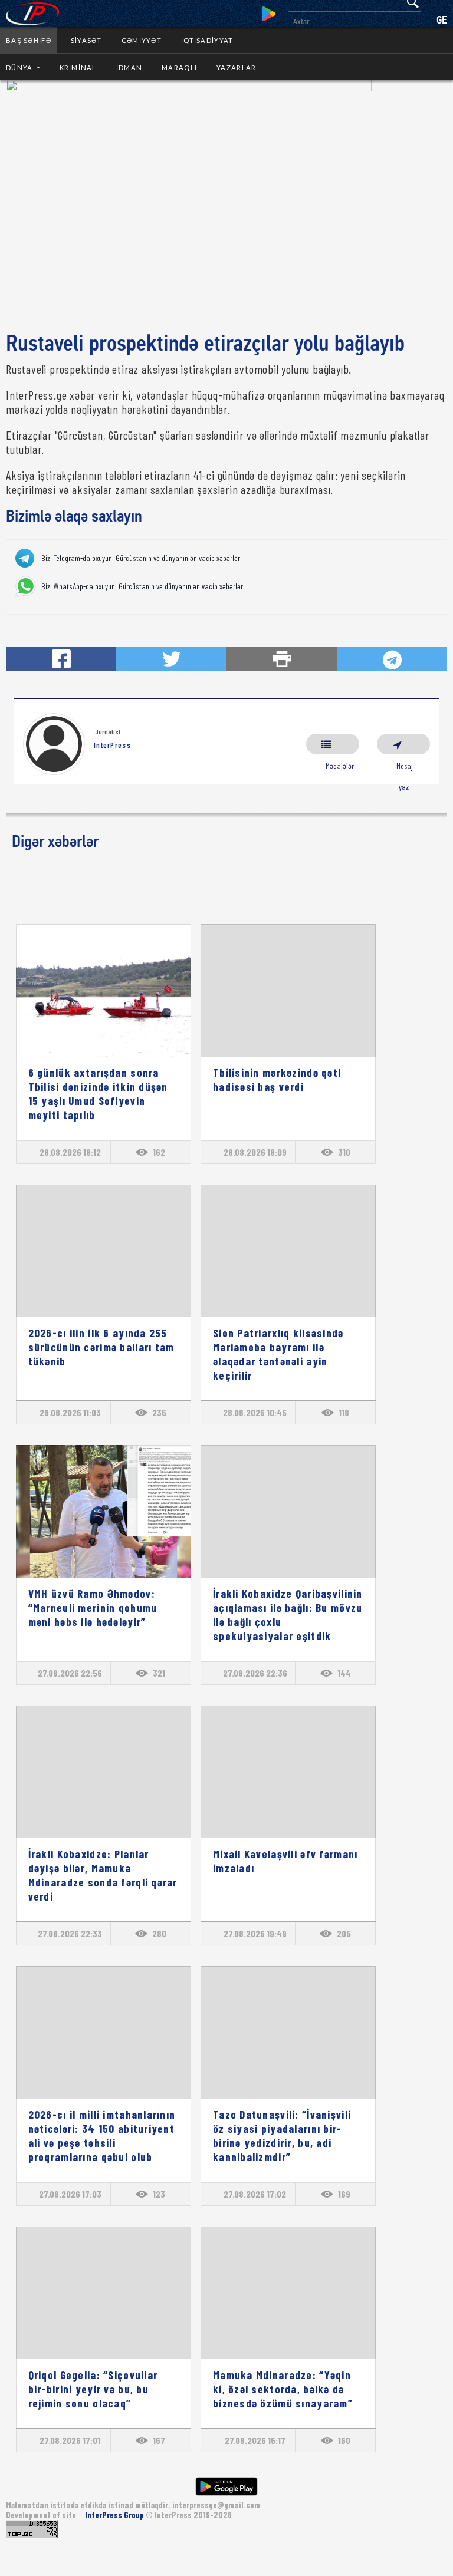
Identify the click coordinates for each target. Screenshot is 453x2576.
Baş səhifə (29, 40)
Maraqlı (179, 67)
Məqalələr (333, 744)
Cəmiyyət (142, 40)
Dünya (20, 67)
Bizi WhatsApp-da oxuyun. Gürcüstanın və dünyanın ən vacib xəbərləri (143, 586)
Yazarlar (236, 67)
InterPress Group (115, 2515)
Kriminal (78, 67)
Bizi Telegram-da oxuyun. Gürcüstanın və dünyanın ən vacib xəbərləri (142, 558)
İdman (129, 67)
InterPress (112, 745)
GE (442, 21)
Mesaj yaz (403, 744)
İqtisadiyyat (207, 40)
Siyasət (86, 40)
